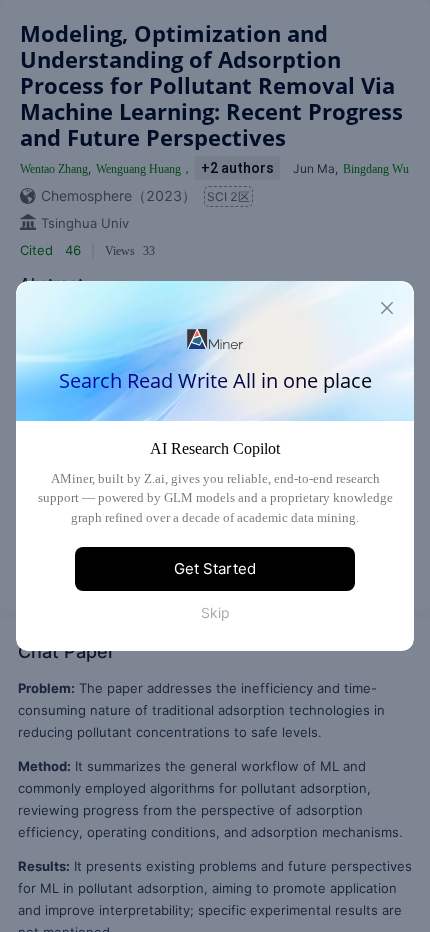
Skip (215, 612)
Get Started (215, 568)
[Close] (387, 308)
